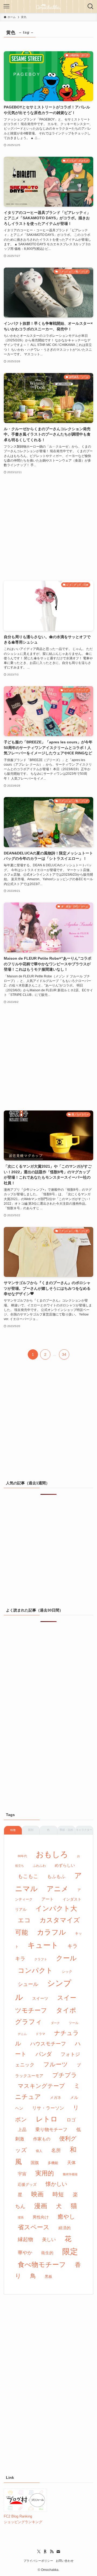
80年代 (22, 1856)
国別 (31, 1830)
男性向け (41, 2217)
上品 (22, 2129)
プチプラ (65, 2075)
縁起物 (25, 2239)
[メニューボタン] (6, 6)
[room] (45, 2552)
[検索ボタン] (91, 6)
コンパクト (35, 1970)
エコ (24, 1920)
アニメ (58, 1889)
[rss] (52, 2552)
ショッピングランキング (23, 2522)
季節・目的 (66, 1830)
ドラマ (40, 2034)
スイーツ (40, 1998)
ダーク (55, 2023)
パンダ (44, 2054)
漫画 (41, 2206)
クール (66, 1958)
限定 (70, 2252)
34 (64, 1354)
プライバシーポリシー (38, 2561)
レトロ (47, 2119)
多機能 (53, 2163)
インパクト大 (56, 1908)
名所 (56, 2150)
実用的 (45, 2173)
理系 (21, 2217)
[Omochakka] (48, 6)
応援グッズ (27, 2184)
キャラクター (84, 1830)
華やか (25, 2253)
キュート (43, 1945)
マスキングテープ (41, 2086)
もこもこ (28, 1876)
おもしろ (52, 1854)
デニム (22, 2034)
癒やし (66, 2217)
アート (48, 1899)
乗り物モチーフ (51, 2130)
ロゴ (71, 2120)
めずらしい (65, 1865)
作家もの (42, 2139)
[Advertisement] (48, 528)
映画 (37, 2194)
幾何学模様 (70, 2174)
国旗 (35, 2163)
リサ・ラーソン (48, 2108)
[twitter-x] (39, 2552)
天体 (71, 2163)
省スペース (34, 2227)
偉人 (39, 2151)
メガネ (56, 2098)
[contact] (58, 2552)
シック (67, 1972)
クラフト (41, 1959)
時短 (58, 2194)
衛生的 (47, 2253)
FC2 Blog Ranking (18, 2516)
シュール (28, 1984)
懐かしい (56, 2184)
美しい (49, 2239)
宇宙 (22, 2174)
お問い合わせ (65, 2561)
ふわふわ (39, 1866)
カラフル (51, 1932)
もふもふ (56, 1877)
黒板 (48, 2277)
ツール (74, 2023)
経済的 (65, 2228)
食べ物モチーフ (42, 2265)
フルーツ (56, 2064)
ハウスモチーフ (48, 2044)
